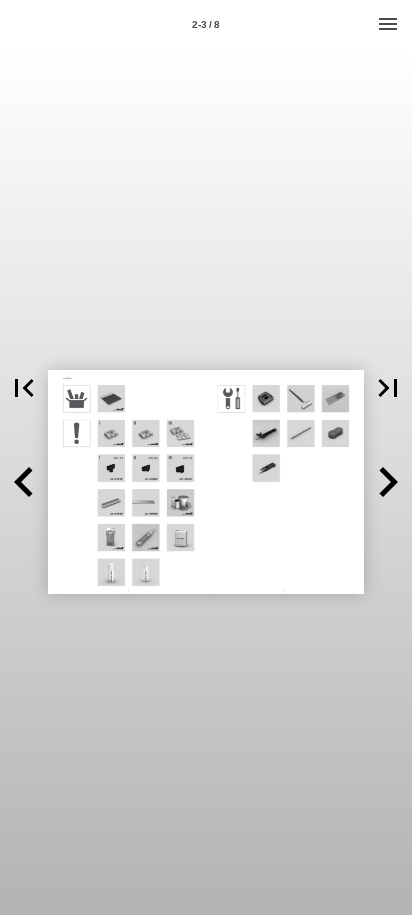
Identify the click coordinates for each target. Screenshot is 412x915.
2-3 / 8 (206, 24)
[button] (24, 388)
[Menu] (388, 24)
